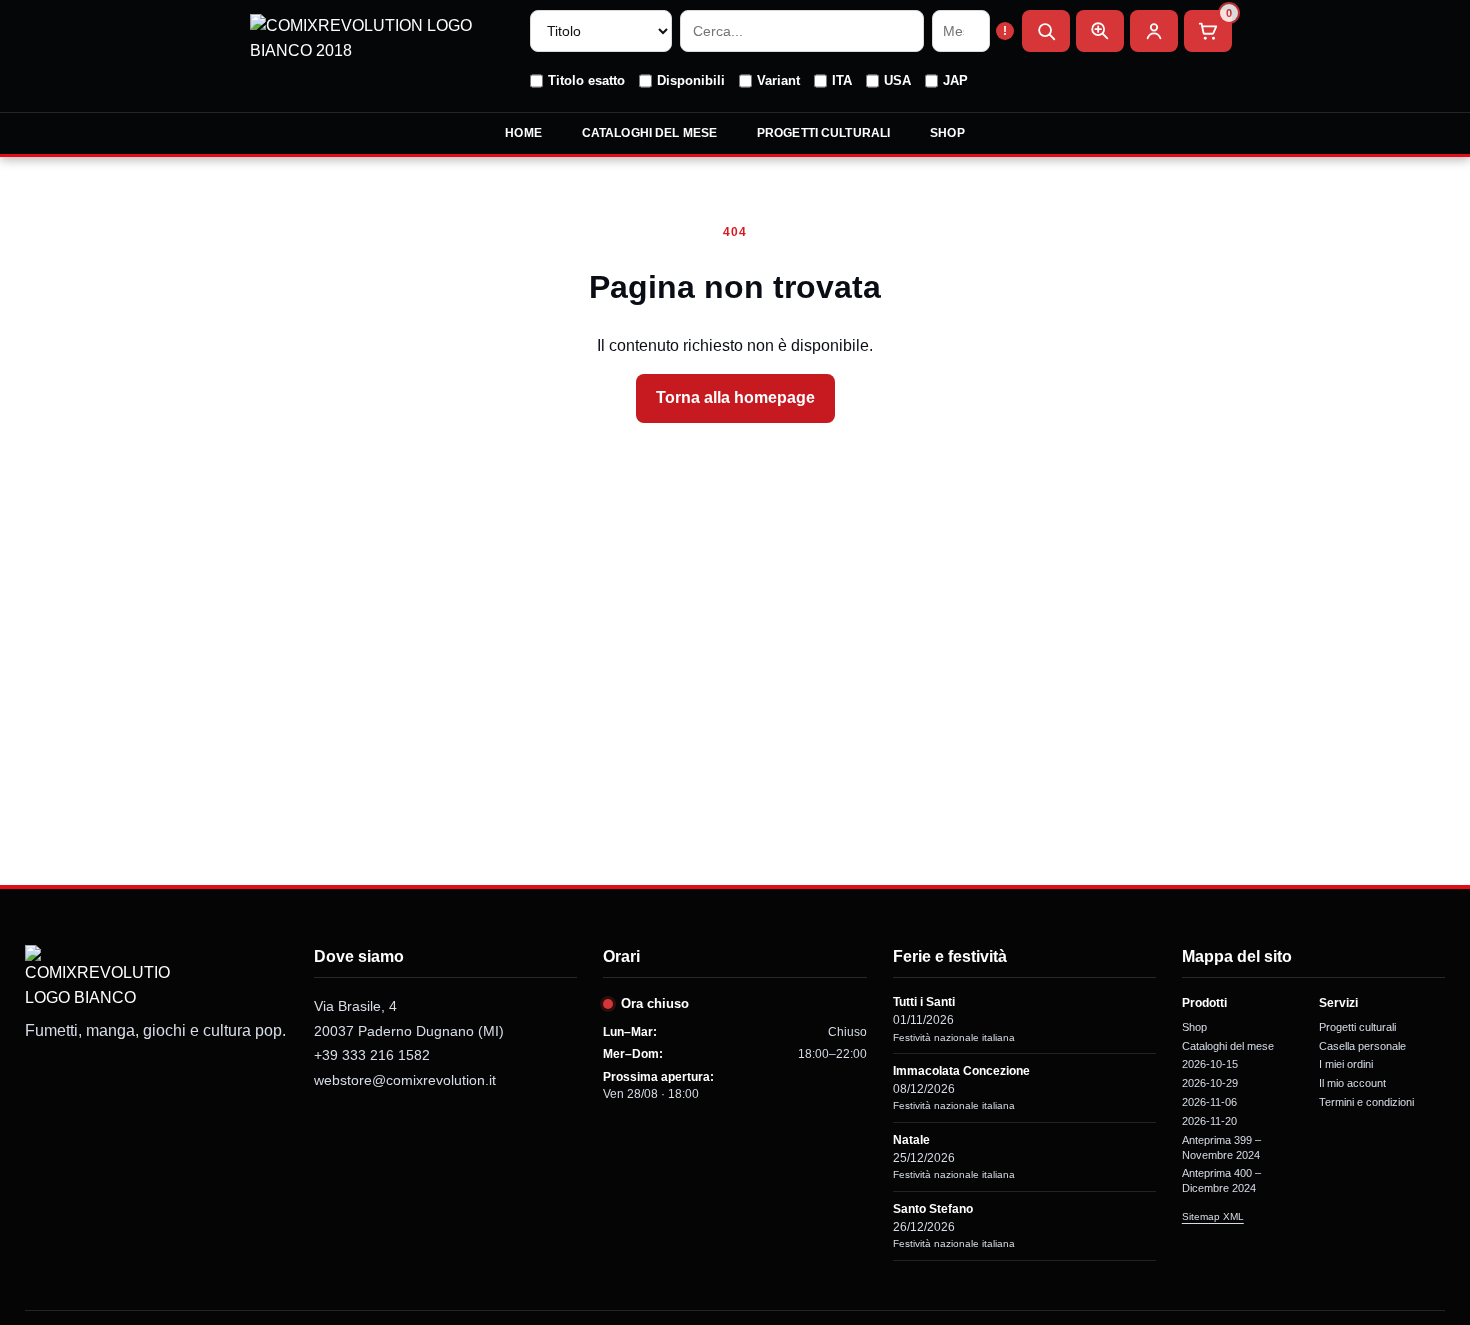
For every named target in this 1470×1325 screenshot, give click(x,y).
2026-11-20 (1209, 1121)
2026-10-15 (1210, 1064)
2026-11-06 (1209, 1102)
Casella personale (1362, 1046)
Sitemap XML (1213, 1216)
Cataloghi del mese (649, 133)
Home (523, 133)
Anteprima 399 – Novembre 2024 (1221, 1147)
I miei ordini (1346, 1064)
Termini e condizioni (1366, 1102)
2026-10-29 (1210, 1083)
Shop (947, 133)
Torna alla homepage (735, 397)
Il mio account (1352, 1083)
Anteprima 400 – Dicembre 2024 (1221, 1180)
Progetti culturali (823, 133)
